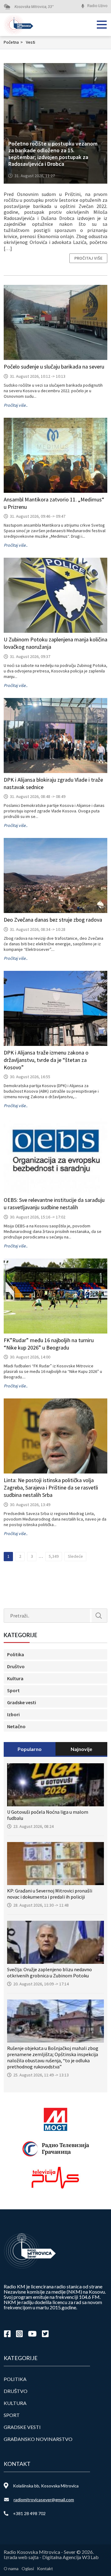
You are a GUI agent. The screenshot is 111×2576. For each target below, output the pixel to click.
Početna (13, 42)
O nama (11, 2568)
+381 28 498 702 (29, 2513)
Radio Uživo (97, 6)
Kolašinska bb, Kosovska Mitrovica (46, 2486)
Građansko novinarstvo (38, 2439)
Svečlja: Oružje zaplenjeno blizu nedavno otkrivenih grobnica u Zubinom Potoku (49, 1972)
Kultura (15, 1678)
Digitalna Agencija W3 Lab (70, 2557)
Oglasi (28, 2568)
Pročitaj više (88, 258)
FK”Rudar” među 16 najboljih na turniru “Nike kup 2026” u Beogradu (49, 1344)
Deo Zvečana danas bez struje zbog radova (53, 920)
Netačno (16, 1726)
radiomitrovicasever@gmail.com (44, 2500)
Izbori (13, 1714)
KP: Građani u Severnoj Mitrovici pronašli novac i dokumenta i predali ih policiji (50, 1894)
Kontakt (45, 2568)
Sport (13, 1690)
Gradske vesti (22, 1702)
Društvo (16, 1666)
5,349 (54, 1556)
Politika (16, 1654)
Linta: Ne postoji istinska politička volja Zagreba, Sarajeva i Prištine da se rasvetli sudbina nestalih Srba (51, 1487)
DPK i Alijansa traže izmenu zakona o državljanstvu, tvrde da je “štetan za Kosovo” (46, 1060)
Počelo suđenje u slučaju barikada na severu (54, 367)
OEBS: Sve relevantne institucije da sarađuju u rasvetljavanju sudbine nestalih (54, 1204)
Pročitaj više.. (16, 405)
